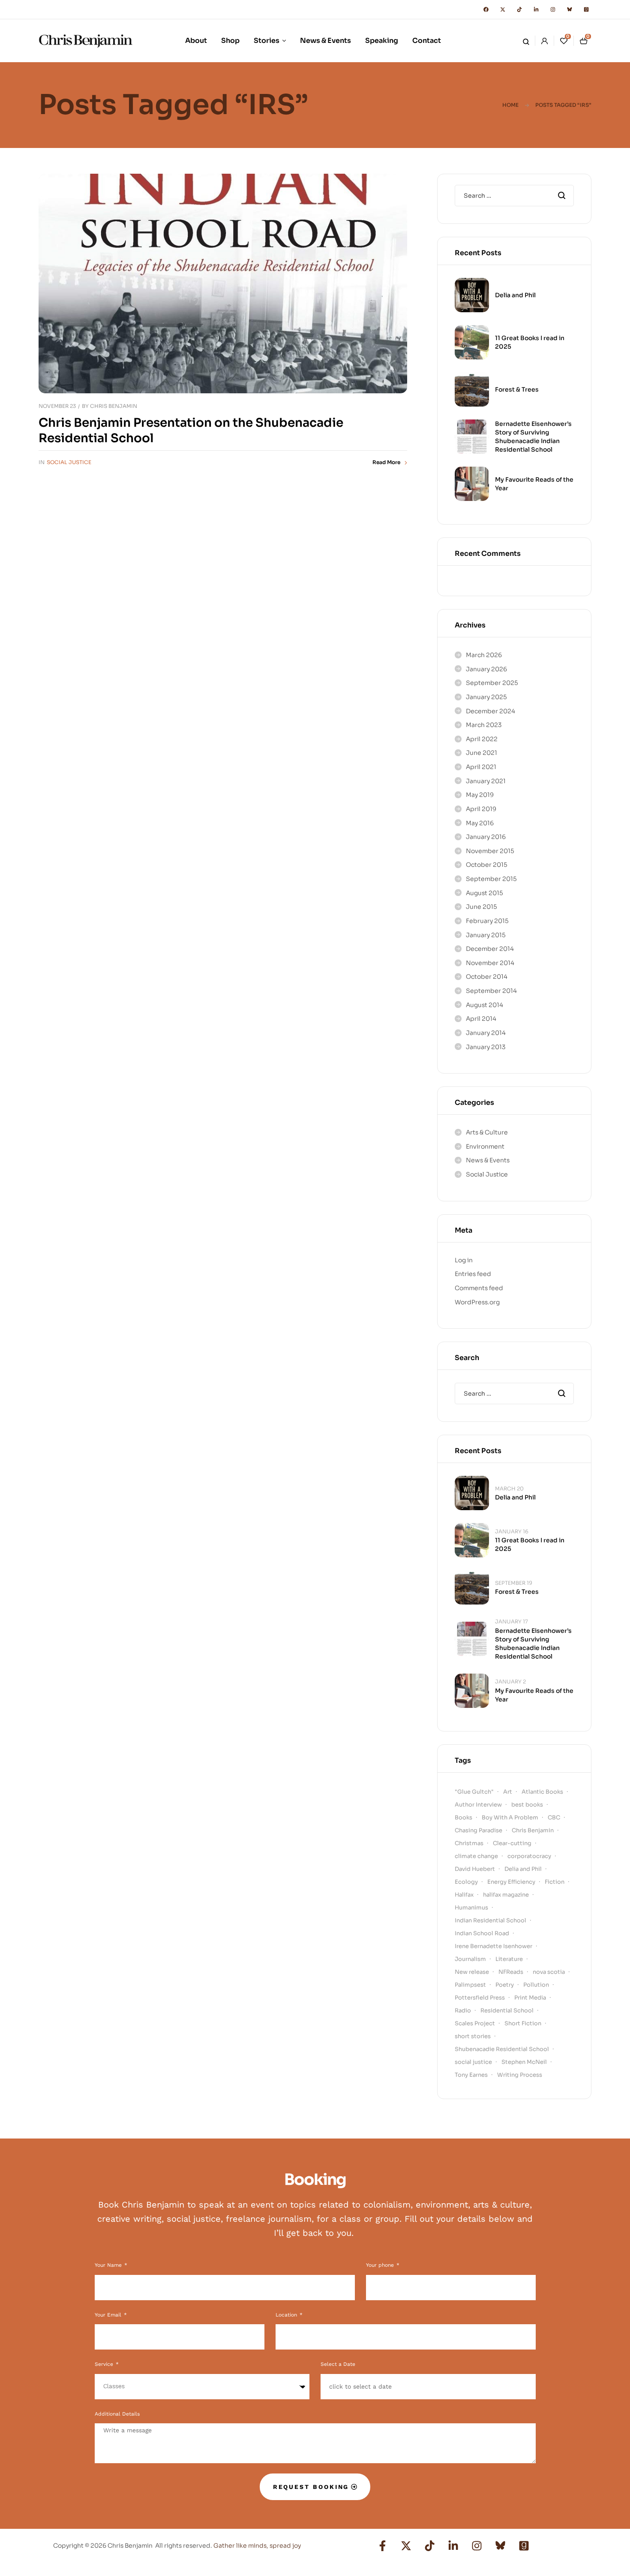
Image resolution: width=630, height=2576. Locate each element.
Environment (485, 1146)
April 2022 (482, 739)
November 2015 (490, 851)
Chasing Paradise (478, 1830)
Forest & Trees (517, 389)
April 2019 (481, 809)
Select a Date (338, 2364)
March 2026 (484, 655)
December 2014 (490, 949)
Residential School (507, 2010)
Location (287, 2315)
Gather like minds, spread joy (257, 2546)
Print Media (530, 1998)
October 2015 (487, 865)
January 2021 (486, 781)
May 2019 (480, 795)
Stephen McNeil (524, 2062)
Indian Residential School (490, 1920)
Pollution (536, 1985)
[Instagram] (553, 9)
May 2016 (480, 823)
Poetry (505, 1985)
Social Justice (69, 462)
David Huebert (475, 1869)
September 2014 (491, 991)
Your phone (381, 2265)
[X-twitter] (503, 9)
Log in (464, 1260)
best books (527, 1805)
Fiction (555, 1882)
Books (463, 1817)
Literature (509, 1959)
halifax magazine (506, 1895)
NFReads (511, 1972)
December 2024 (490, 711)
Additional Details (117, 2414)
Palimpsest (470, 1985)
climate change (476, 1856)
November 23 (57, 406)
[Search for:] (514, 196)
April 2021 (481, 767)
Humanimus (471, 1908)
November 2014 (490, 963)
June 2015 (481, 907)
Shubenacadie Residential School (502, 2049)
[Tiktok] (519, 9)
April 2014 (481, 1019)
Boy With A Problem (510, 1817)
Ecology (466, 1882)
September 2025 (492, 683)
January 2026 (486, 669)
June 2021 (481, 753)
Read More (386, 462)
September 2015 (491, 879)
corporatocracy (529, 1856)
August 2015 (484, 893)
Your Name (109, 2265)
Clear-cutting (512, 1843)
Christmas (469, 1843)
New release (472, 1972)
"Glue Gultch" (474, 1792)
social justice (473, 2062)
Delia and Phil (515, 295)
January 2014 (486, 1033)
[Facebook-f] (383, 2546)
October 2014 (487, 977)
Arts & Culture (487, 1132)
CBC (554, 1817)
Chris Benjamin (114, 406)
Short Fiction (523, 2023)
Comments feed (479, 1288)
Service (105, 2364)
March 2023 (484, 725)
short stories (473, 2036)
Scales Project (475, 2023)
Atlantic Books (542, 1792)
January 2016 (486, 837)
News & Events (488, 1160)
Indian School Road (482, 1933)
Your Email (109, 2315)
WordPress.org (477, 1302)
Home (510, 105)
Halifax (464, 1895)
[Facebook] (486, 9)
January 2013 (486, 1047)
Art (508, 1792)
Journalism (470, 1959)
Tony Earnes (471, 2075)
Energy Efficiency (511, 1882)
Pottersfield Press (480, 1998)
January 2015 (486, 935)
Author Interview (478, 1805)
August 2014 (484, 1005)
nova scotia (549, 1972)
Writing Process (520, 2075)
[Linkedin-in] (536, 9)
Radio (463, 2010)
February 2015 (487, 921)
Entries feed (473, 1274)
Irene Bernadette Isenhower (493, 1946)
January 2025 (486, 697)
